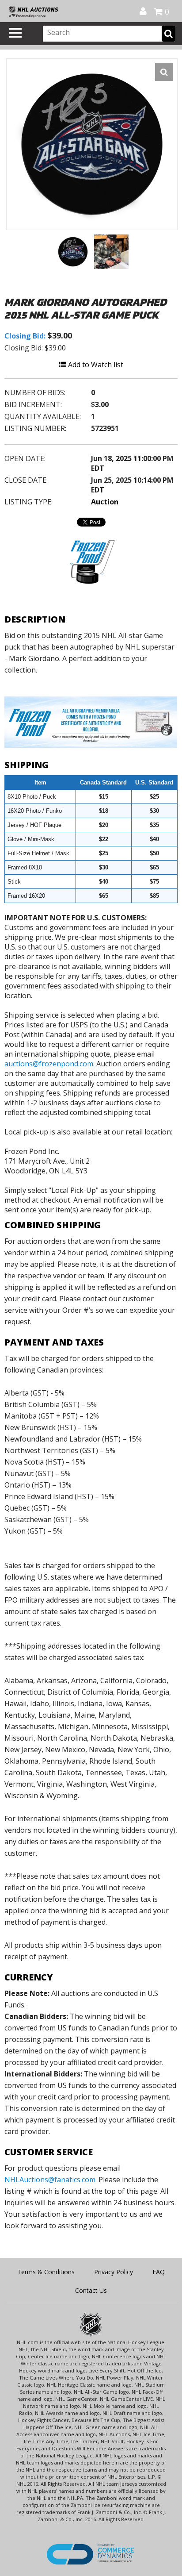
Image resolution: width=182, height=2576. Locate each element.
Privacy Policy (114, 2272)
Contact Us (91, 2290)
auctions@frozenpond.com (49, 1064)
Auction (105, 502)
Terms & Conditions (46, 2272)
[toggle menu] (15, 33)
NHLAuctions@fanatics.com (50, 2180)
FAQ (159, 2272)
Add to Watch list (95, 365)
